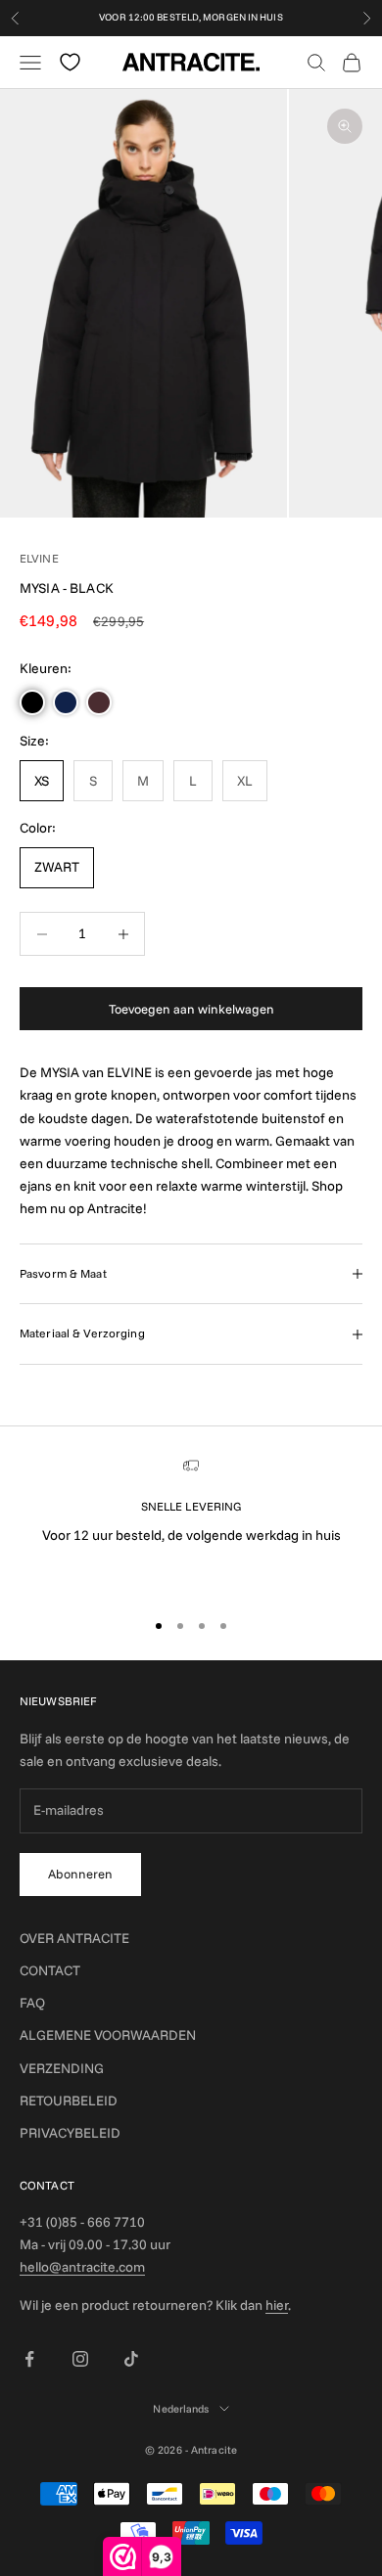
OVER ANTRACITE (74, 1938)
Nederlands (181, 2409)
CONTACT (50, 1970)
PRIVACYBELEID (70, 2133)
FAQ (32, 2003)
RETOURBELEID (69, 2101)
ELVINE (39, 558)
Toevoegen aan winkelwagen (191, 1009)
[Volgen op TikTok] (131, 2359)
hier (277, 2305)
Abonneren (80, 1874)
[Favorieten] (70, 62)
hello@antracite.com (82, 2267)
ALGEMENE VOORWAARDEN (108, 2035)
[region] (191, 1525)
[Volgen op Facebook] (29, 2359)
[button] (32, 702)
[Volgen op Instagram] (80, 2359)
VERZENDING (62, 2068)
